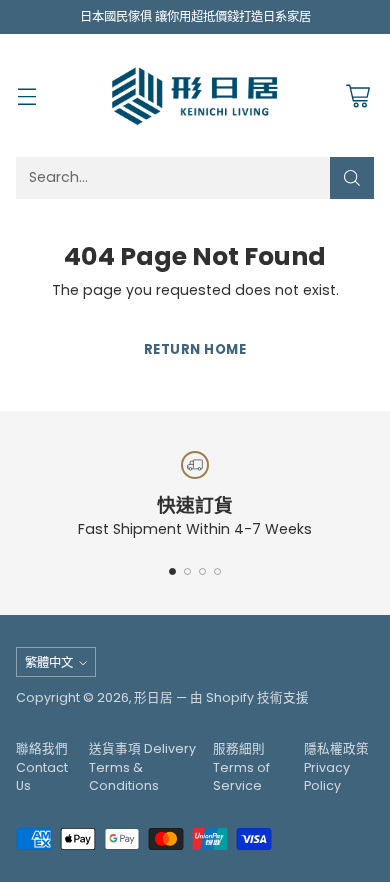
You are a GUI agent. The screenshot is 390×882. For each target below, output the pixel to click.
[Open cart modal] (357, 95)
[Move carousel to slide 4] (217, 571)
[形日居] (195, 95)
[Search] (352, 178)
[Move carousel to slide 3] (202, 571)
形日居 (153, 697)
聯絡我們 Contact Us (42, 767)
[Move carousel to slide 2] (187, 571)
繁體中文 (49, 662)
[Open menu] (26, 95)
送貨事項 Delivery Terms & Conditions (142, 767)
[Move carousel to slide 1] (172, 571)
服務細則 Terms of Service (241, 767)
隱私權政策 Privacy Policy (336, 767)
